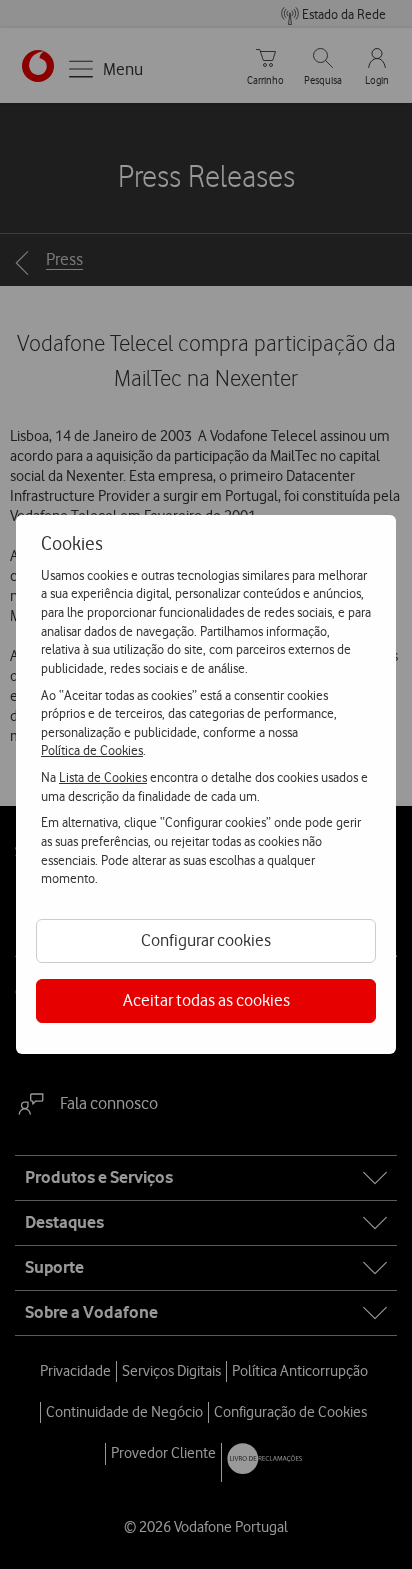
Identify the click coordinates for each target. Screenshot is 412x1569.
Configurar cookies (206, 940)
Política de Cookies (92, 750)
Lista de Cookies (103, 777)
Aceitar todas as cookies (206, 1000)
